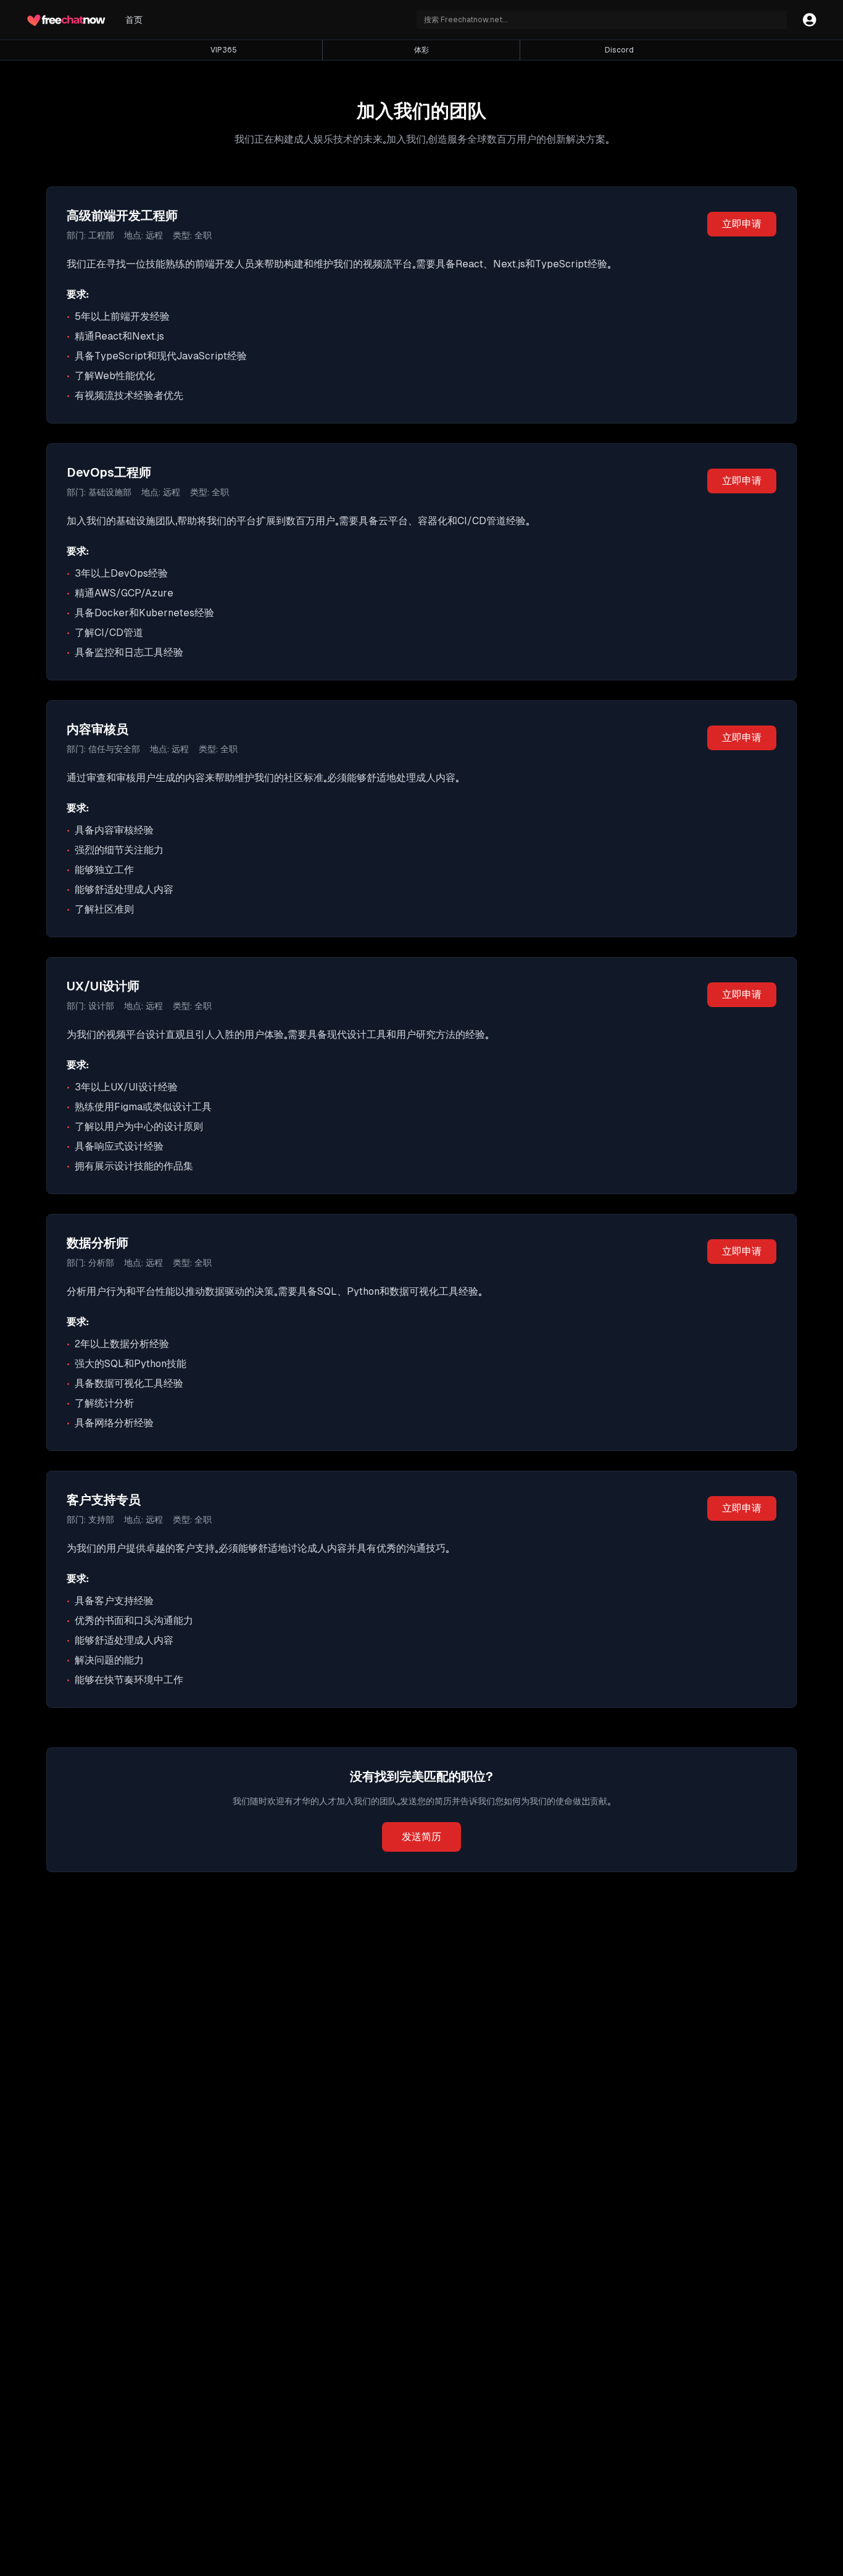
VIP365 (224, 50)
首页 (134, 20)
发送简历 (421, 1837)
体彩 (421, 50)
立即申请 (742, 224)
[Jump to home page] (66, 20)
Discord (619, 50)
